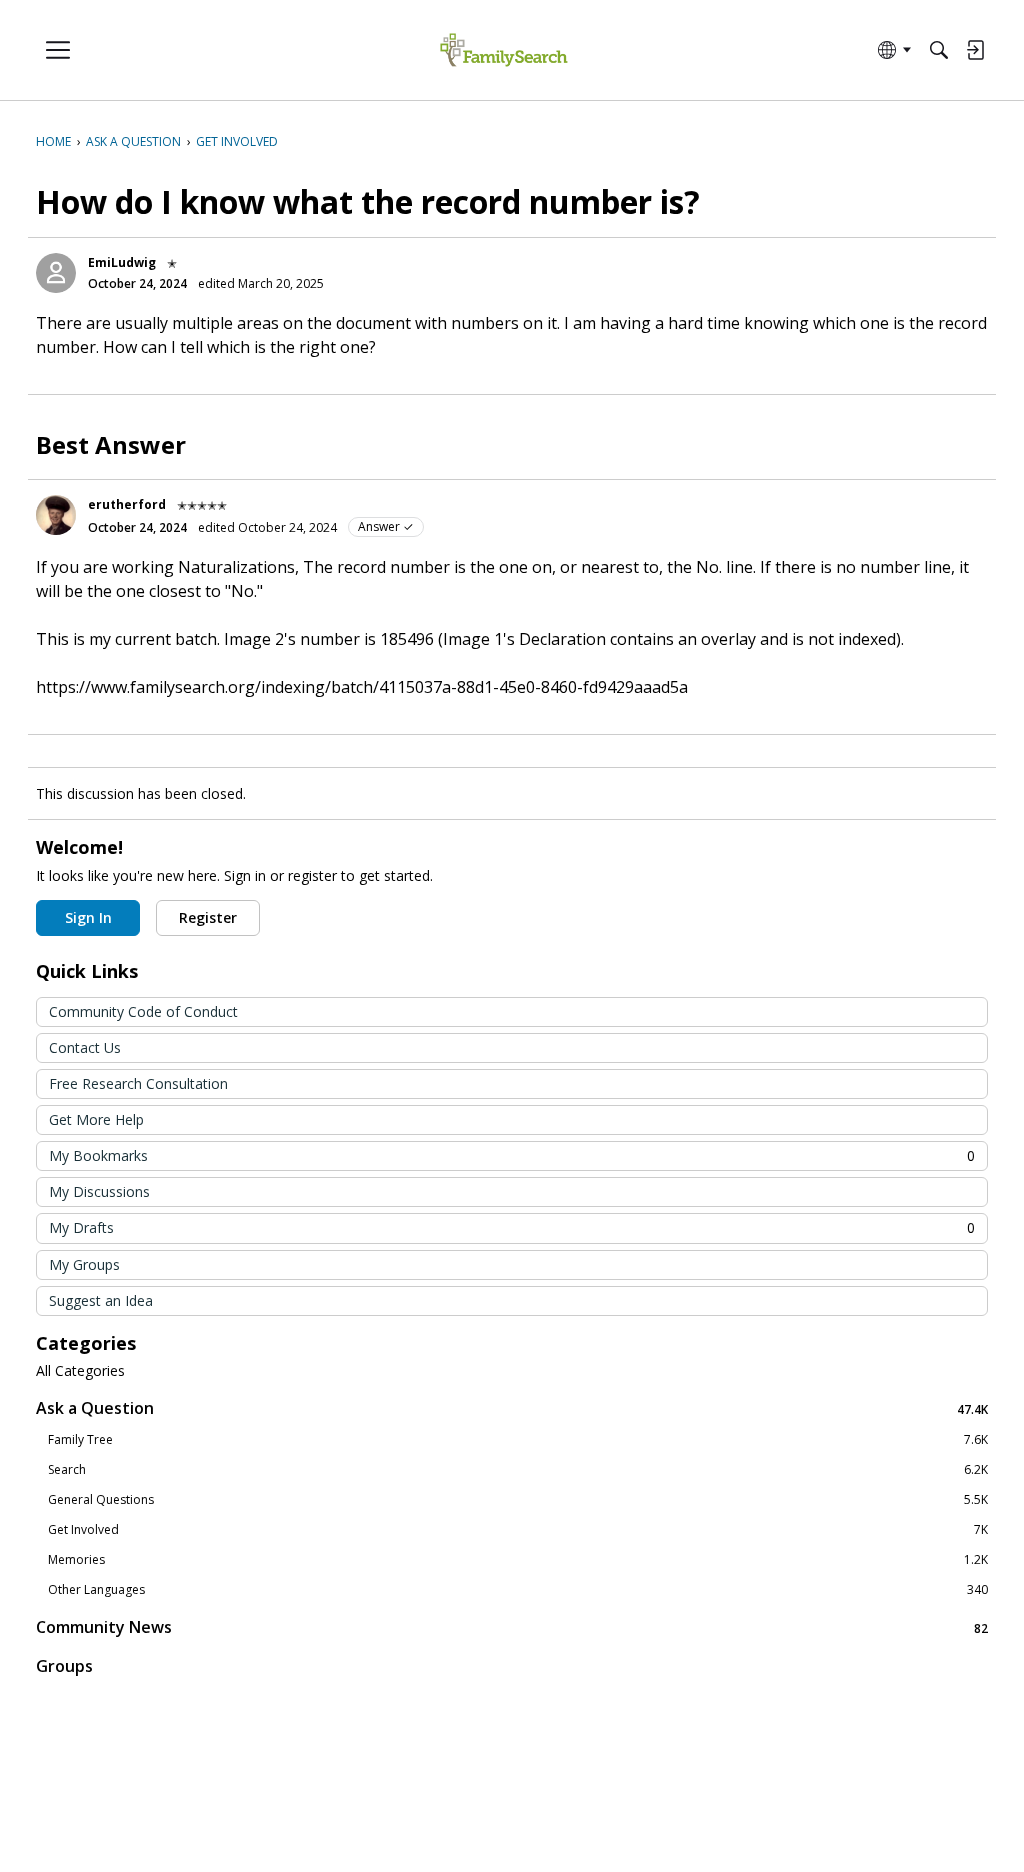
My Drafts (512, 1227)
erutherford (127, 504)
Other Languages (518, 1590)
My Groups (84, 1264)
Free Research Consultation (138, 1083)
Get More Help (96, 1119)
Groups (64, 1666)
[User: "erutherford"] (56, 515)
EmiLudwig (122, 262)
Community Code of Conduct (143, 1011)
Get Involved (518, 1530)
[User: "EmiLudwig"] (56, 273)
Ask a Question (512, 1408)
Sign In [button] (88, 917)
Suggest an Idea (101, 1300)
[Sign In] (975, 50)
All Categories (80, 1371)
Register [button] (208, 917)
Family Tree (518, 1440)
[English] (503, 50)
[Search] (939, 50)
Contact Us (85, 1047)
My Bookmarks (512, 1155)
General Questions (518, 1500)
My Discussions (99, 1191)
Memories (518, 1560)
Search (518, 1470)
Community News (512, 1627)
